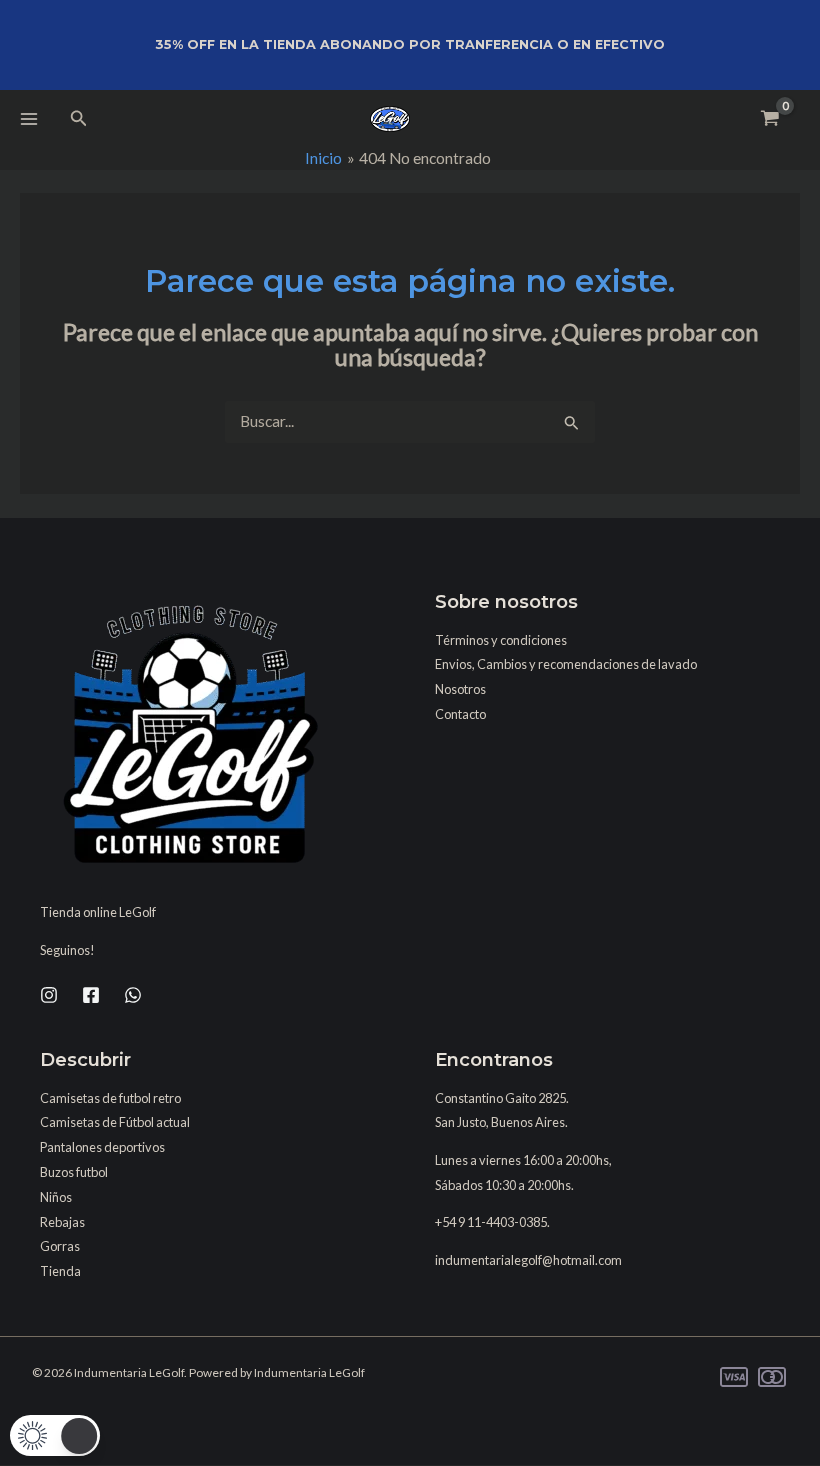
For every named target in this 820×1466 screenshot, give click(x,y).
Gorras (60, 1246)
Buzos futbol (74, 1172)
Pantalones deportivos (102, 1147)
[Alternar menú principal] (29, 119)
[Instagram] (49, 995)
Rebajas (62, 1222)
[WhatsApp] (133, 995)
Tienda (60, 1271)
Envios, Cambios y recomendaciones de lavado (566, 664)
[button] (79, 118)
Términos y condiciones (501, 640)
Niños (56, 1197)
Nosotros (460, 689)
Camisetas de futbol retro (110, 1098)
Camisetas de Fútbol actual (115, 1122)
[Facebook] (91, 995)
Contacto (460, 714)
